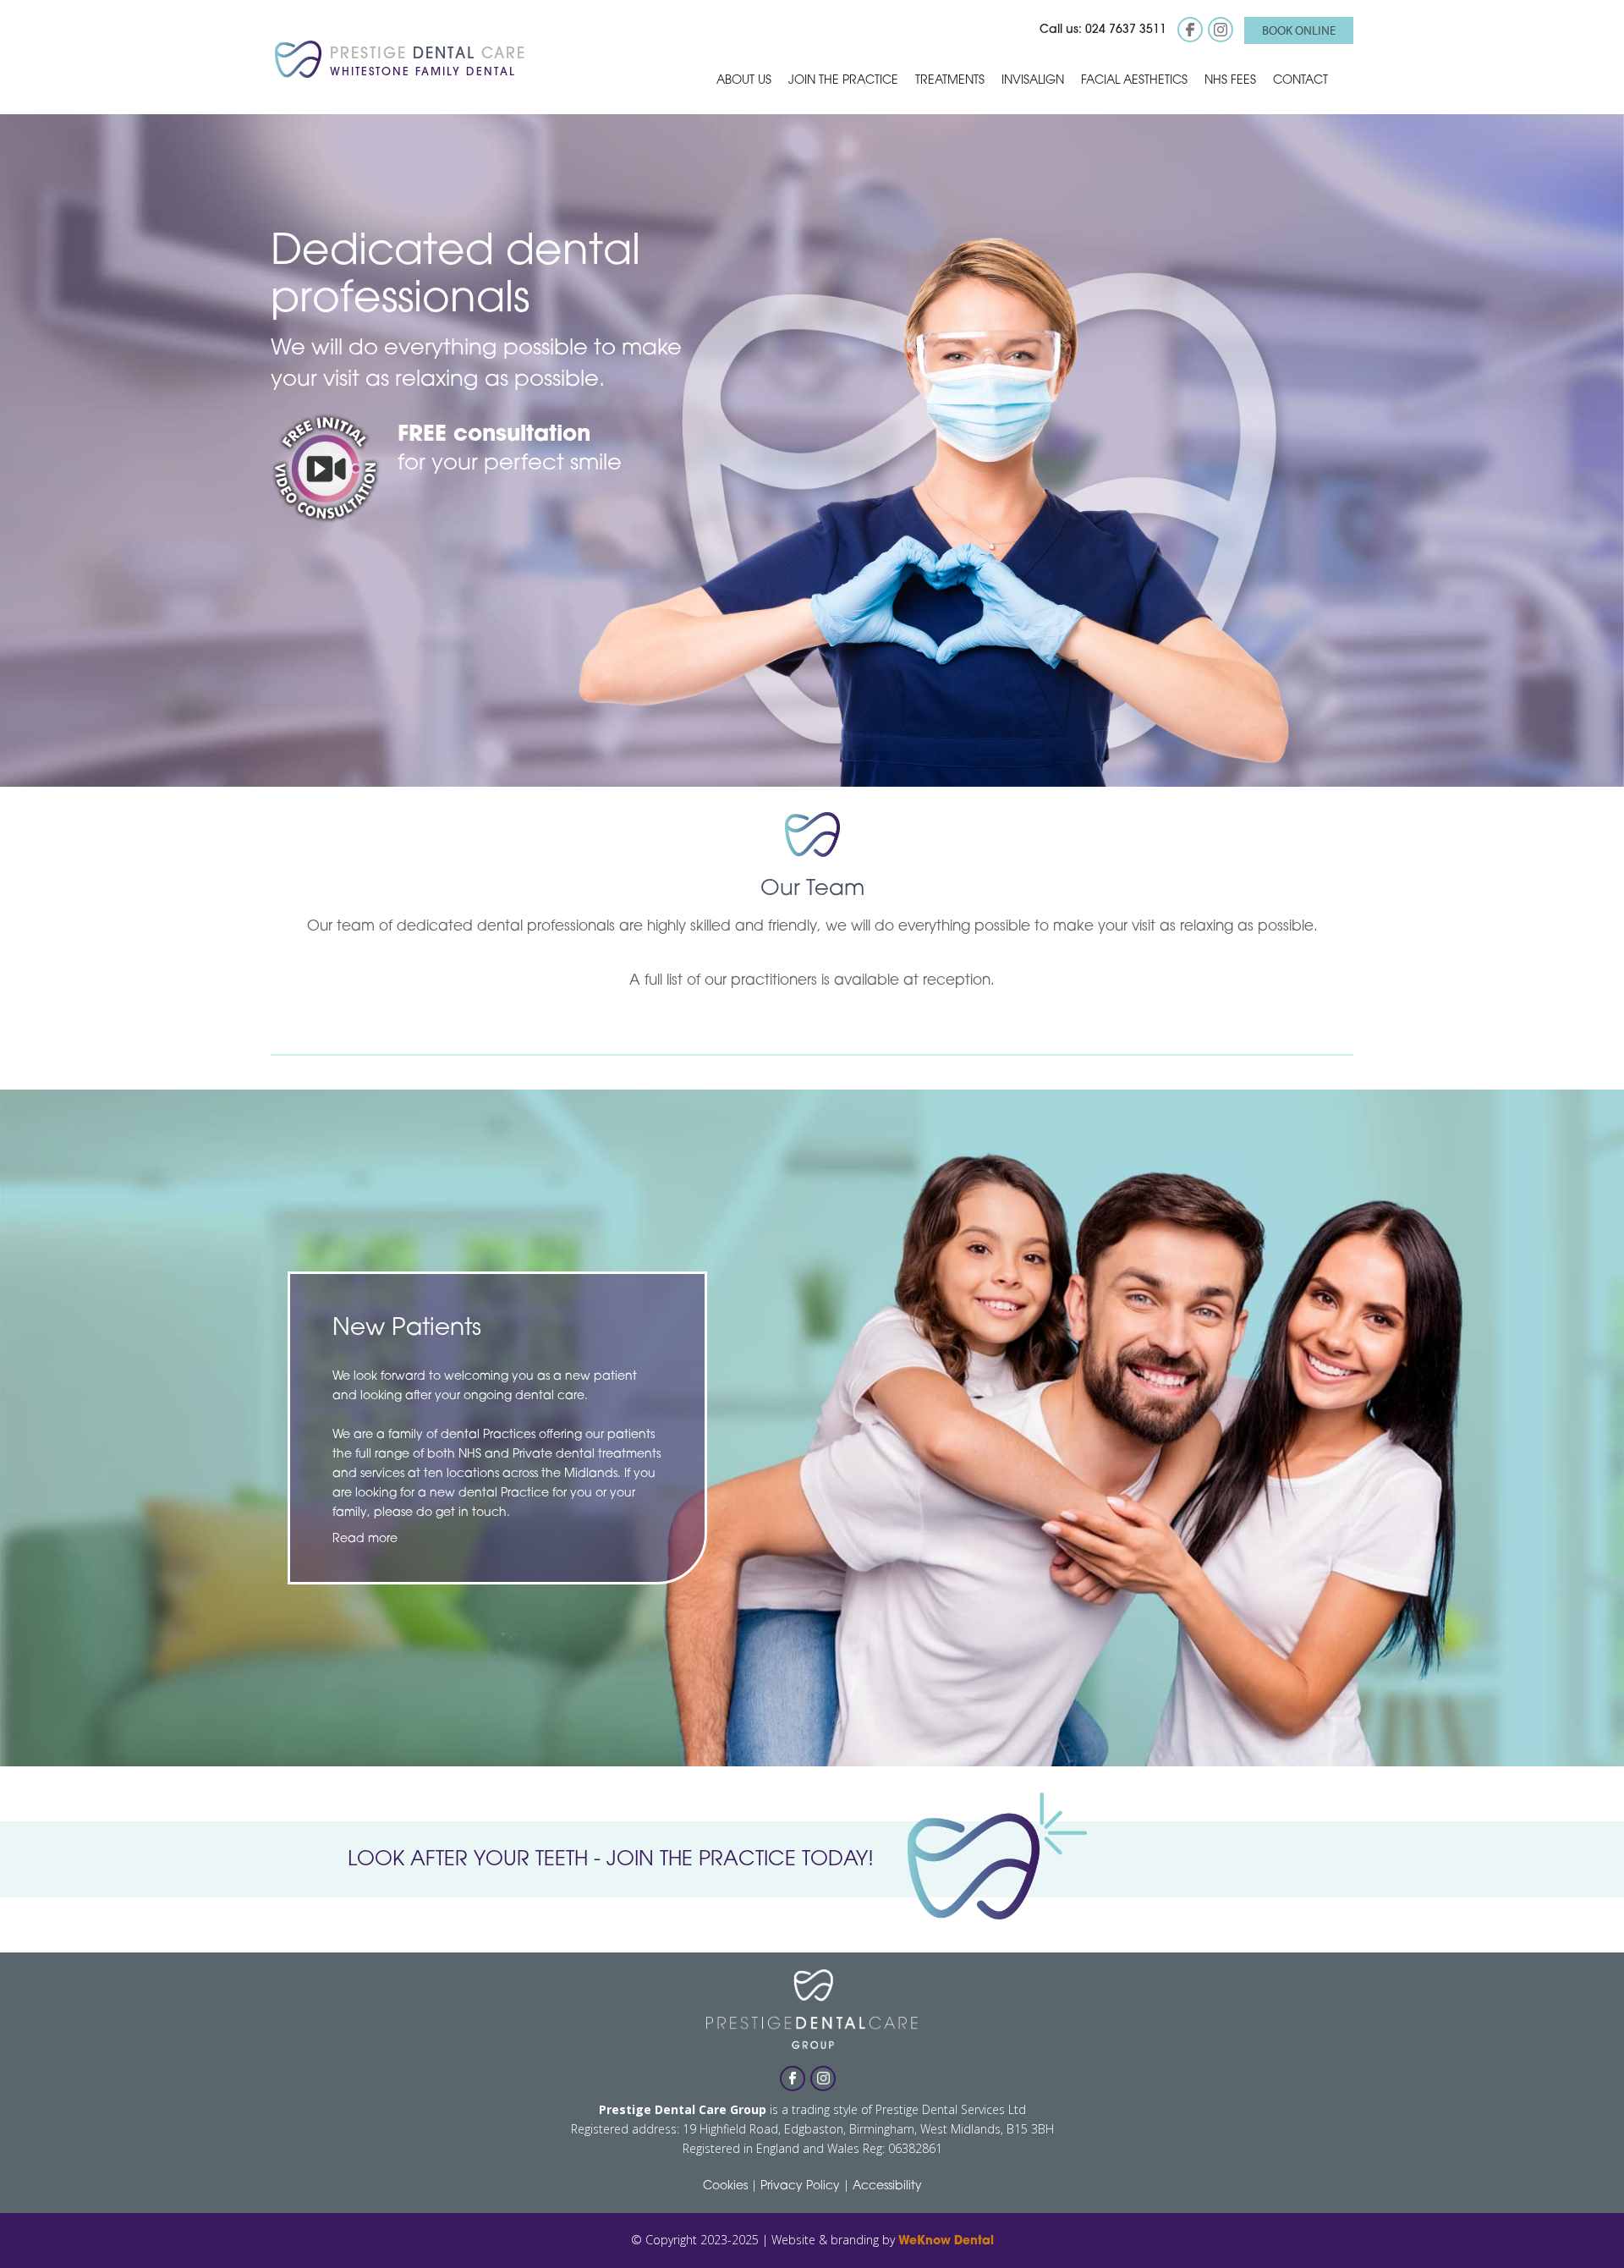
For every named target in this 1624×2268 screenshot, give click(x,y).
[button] (744, 80)
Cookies (725, 2186)
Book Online (1299, 30)
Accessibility (887, 2186)
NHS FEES (1230, 81)
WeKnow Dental (946, 2241)
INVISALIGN (1033, 81)
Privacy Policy (800, 2186)
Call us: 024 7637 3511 (1103, 30)
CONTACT (1300, 81)
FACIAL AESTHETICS (1134, 81)
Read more (365, 1539)
